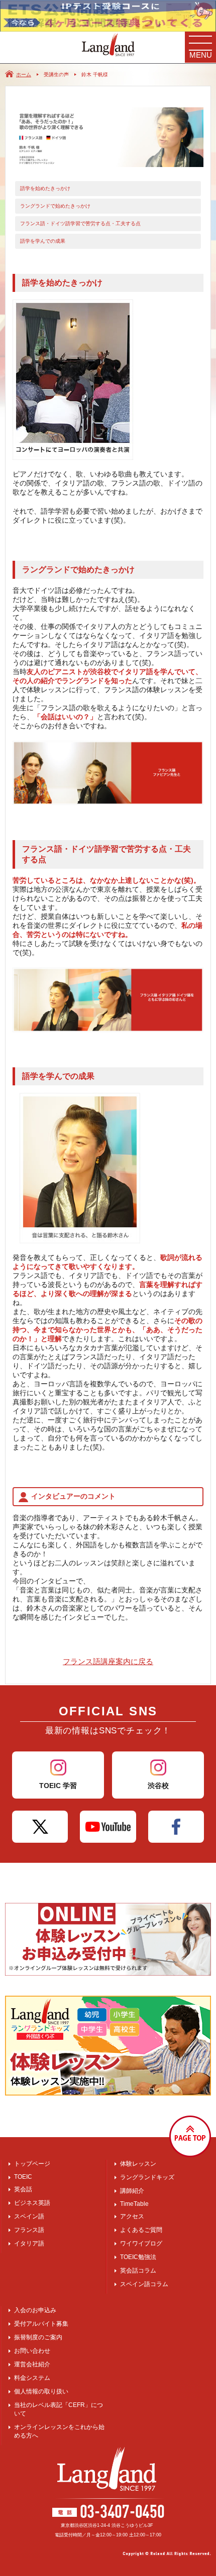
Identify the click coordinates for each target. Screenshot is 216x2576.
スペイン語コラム (144, 2284)
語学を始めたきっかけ (45, 188)
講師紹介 (132, 2191)
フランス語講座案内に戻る (108, 1661)
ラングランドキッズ (147, 2177)
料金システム (32, 2378)
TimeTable (134, 2204)
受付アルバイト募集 (41, 2324)
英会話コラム (138, 2271)
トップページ (32, 2164)
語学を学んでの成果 (43, 241)
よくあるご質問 (141, 2230)
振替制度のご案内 (38, 2337)
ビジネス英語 (32, 2203)
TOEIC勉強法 (138, 2257)
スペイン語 (29, 2216)
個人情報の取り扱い (41, 2391)
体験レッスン (138, 2164)
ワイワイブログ (141, 2243)
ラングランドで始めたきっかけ (55, 206)
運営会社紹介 (32, 2364)
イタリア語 (29, 2243)
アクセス (132, 2216)
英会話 (23, 2189)
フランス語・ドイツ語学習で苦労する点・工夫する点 (80, 223)
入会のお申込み (35, 2310)
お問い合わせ (32, 2351)
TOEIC (23, 2177)
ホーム (24, 74)
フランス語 (29, 2230)
